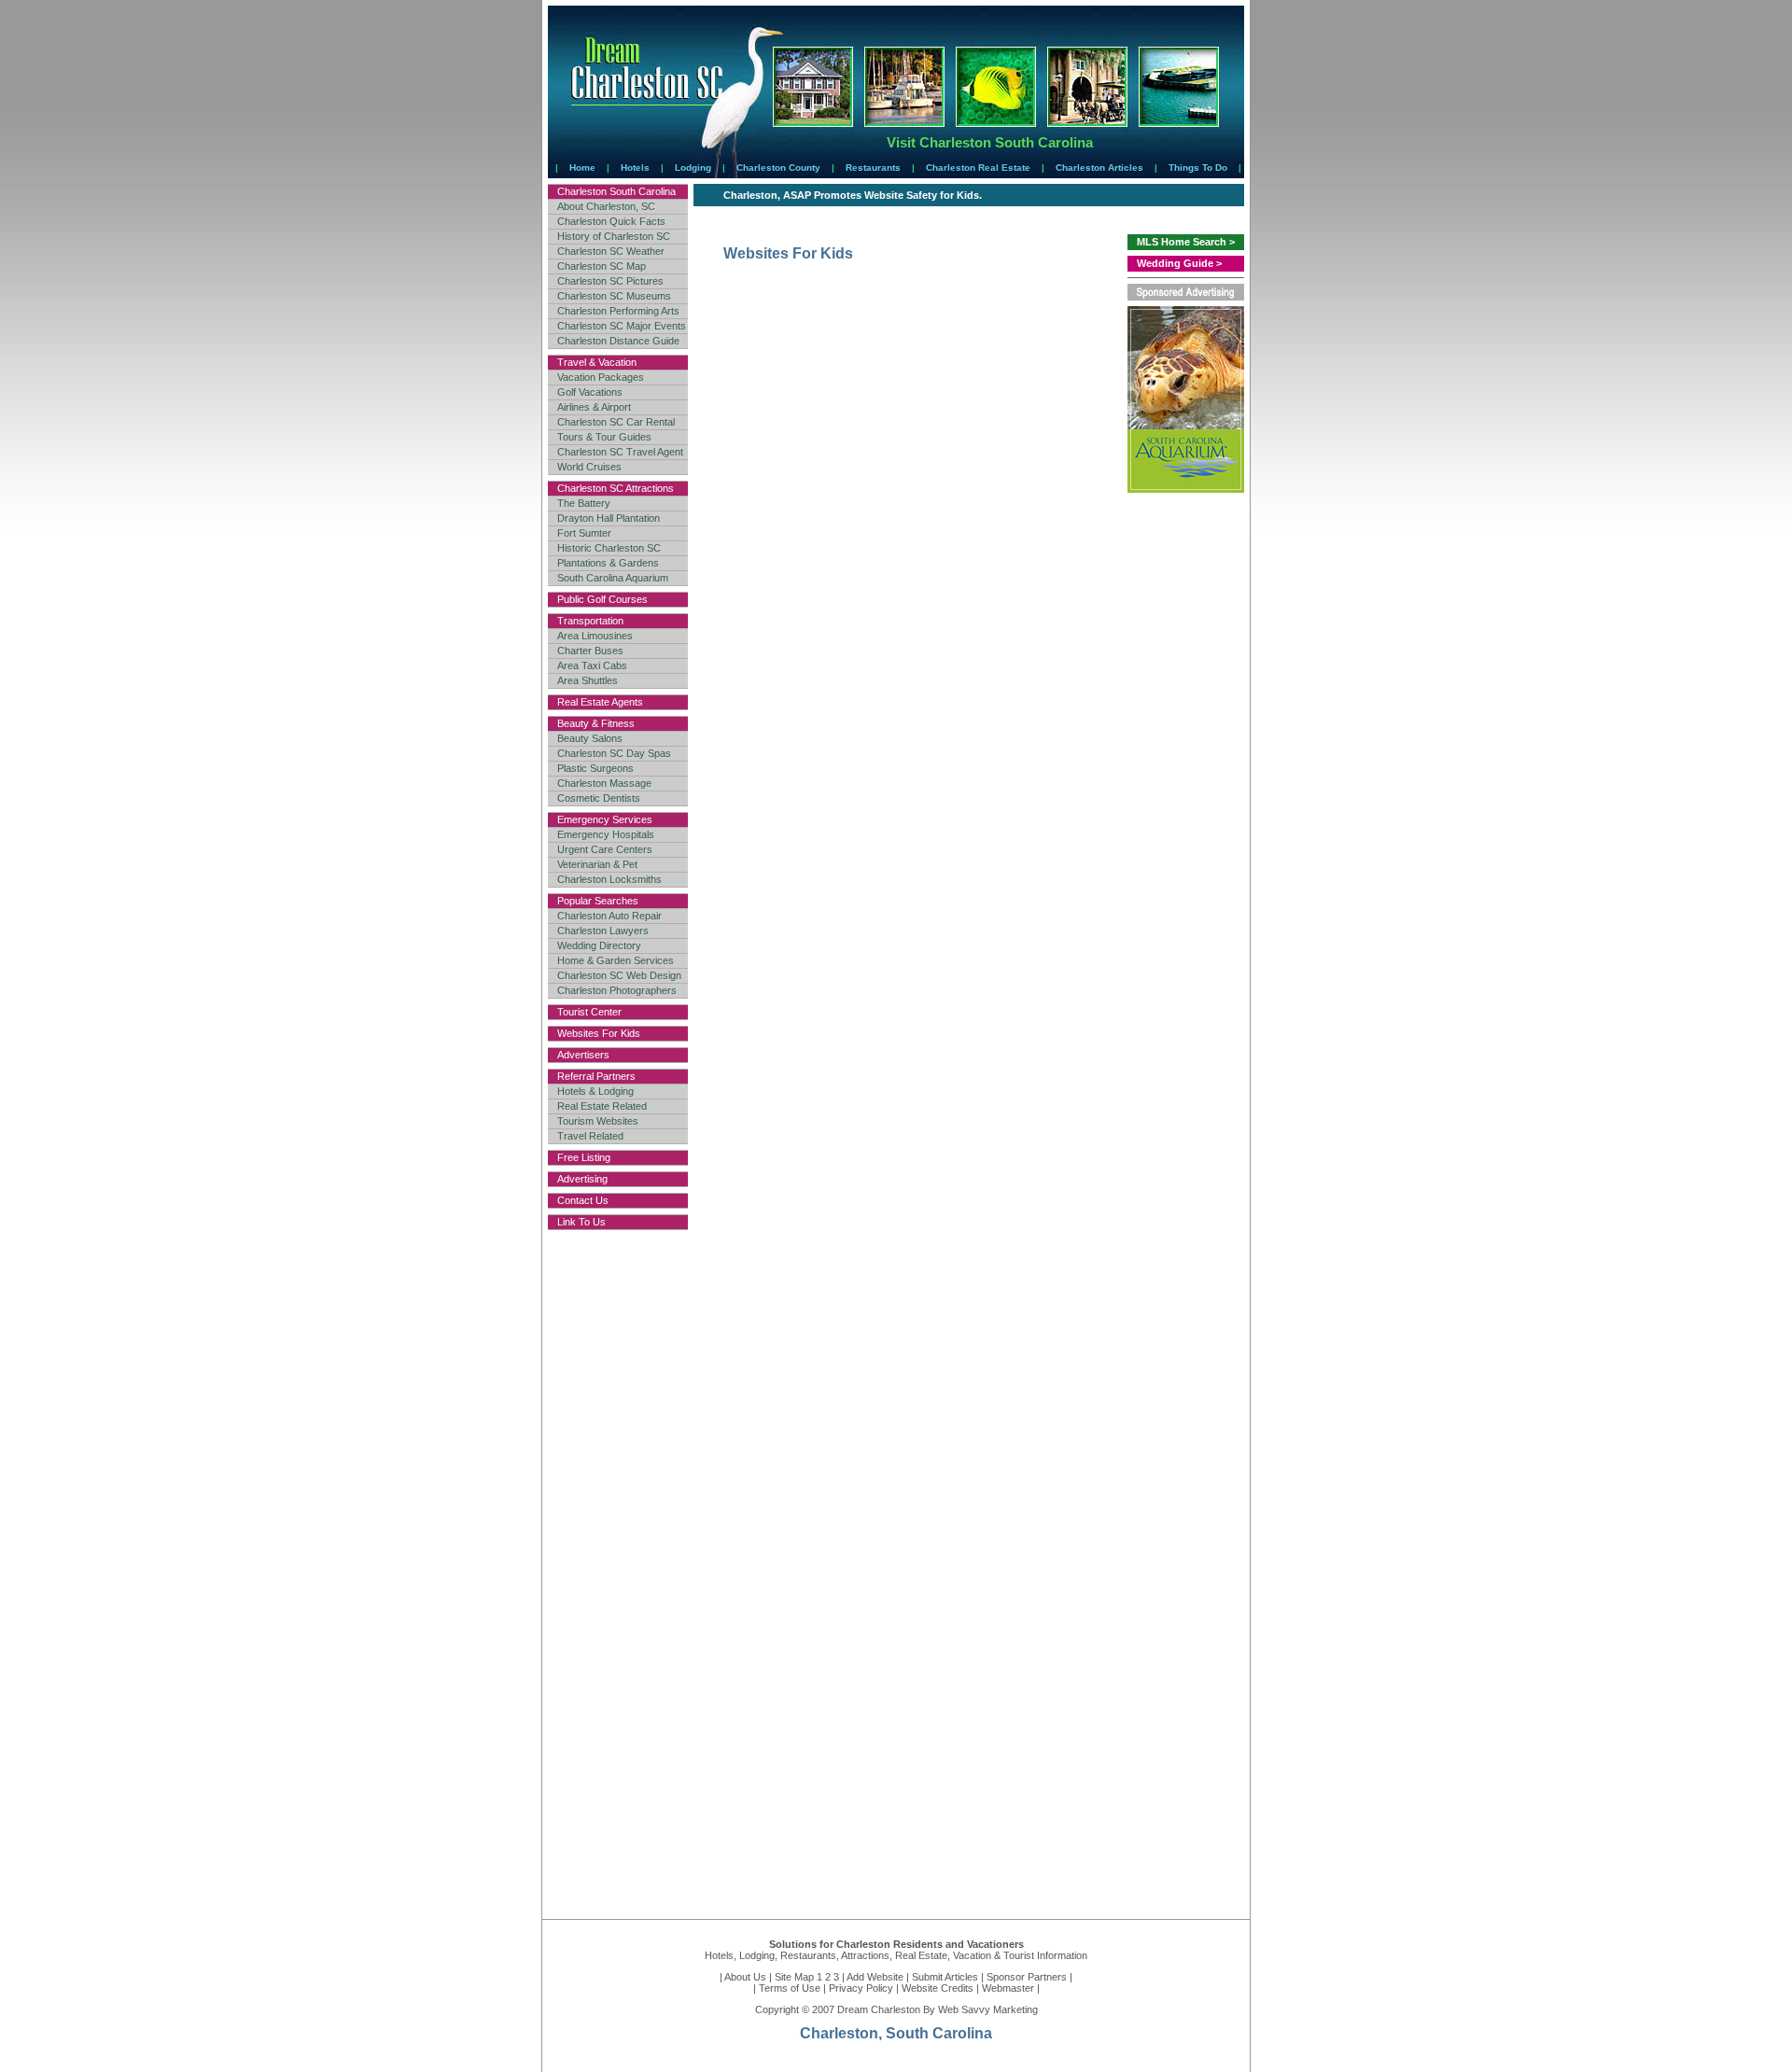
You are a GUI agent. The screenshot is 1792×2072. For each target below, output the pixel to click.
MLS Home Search (1182, 242)
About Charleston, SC (606, 206)
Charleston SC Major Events (622, 326)
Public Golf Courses (602, 599)
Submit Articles (945, 1977)
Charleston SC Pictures (610, 281)
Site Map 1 (798, 1977)
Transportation (590, 621)
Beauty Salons (590, 738)
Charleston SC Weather (611, 251)
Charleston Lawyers (603, 931)
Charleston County (778, 168)
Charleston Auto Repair (609, 916)
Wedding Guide (1175, 263)
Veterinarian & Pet (597, 864)
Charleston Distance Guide (618, 341)
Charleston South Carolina (616, 191)
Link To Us (581, 1222)
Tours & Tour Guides (604, 437)
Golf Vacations (590, 392)
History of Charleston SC (614, 236)
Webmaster (1008, 1988)
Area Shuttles (588, 680)
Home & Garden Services (616, 960)
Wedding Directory (599, 945)
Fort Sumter (584, 533)
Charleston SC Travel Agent (620, 452)
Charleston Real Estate (978, 168)
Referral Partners (596, 1076)
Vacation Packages (601, 377)
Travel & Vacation (597, 362)
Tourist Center (589, 1012)
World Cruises (589, 467)
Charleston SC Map (602, 266)
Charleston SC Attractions (616, 488)
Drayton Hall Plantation (609, 518)
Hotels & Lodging (595, 1091)
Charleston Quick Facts (611, 221)
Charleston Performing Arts (618, 311)
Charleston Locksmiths (609, 879)
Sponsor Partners (1027, 1977)
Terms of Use (790, 1988)
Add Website (875, 1977)
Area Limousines (595, 636)
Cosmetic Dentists (599, 798)
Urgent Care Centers (605, 849)
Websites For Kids (599, 1033)
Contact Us (583, 1200)
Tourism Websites (598, 1121)
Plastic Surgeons (595, 768)
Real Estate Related (602, 1106)
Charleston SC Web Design (619, 975)
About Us (745, 1977)
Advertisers (583, 1055)
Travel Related (590, 1136)
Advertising (582, 1179)
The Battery (584, 503)
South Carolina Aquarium (613, 578)
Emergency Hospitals (606, 834)
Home (582, 168)
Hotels (635, 168)
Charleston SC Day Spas (614, 753)
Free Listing (584, 1157)
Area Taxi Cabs (592, 665)
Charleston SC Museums (614, 296)
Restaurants (873, 168)
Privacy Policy (861, 1988)
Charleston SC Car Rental (616, 422)
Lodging (693, 168)
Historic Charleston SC (609, 548)
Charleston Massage (604, 783)
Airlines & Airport (594, 407)
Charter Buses (590, 651)
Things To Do (1198, 168)
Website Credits (938, 1988)
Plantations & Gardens (608, 563)
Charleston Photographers (617, 990)
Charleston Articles (1099, 168)
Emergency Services (605, 819)
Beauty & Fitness (596, 723)
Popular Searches (598, 901)
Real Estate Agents (600, 702)
